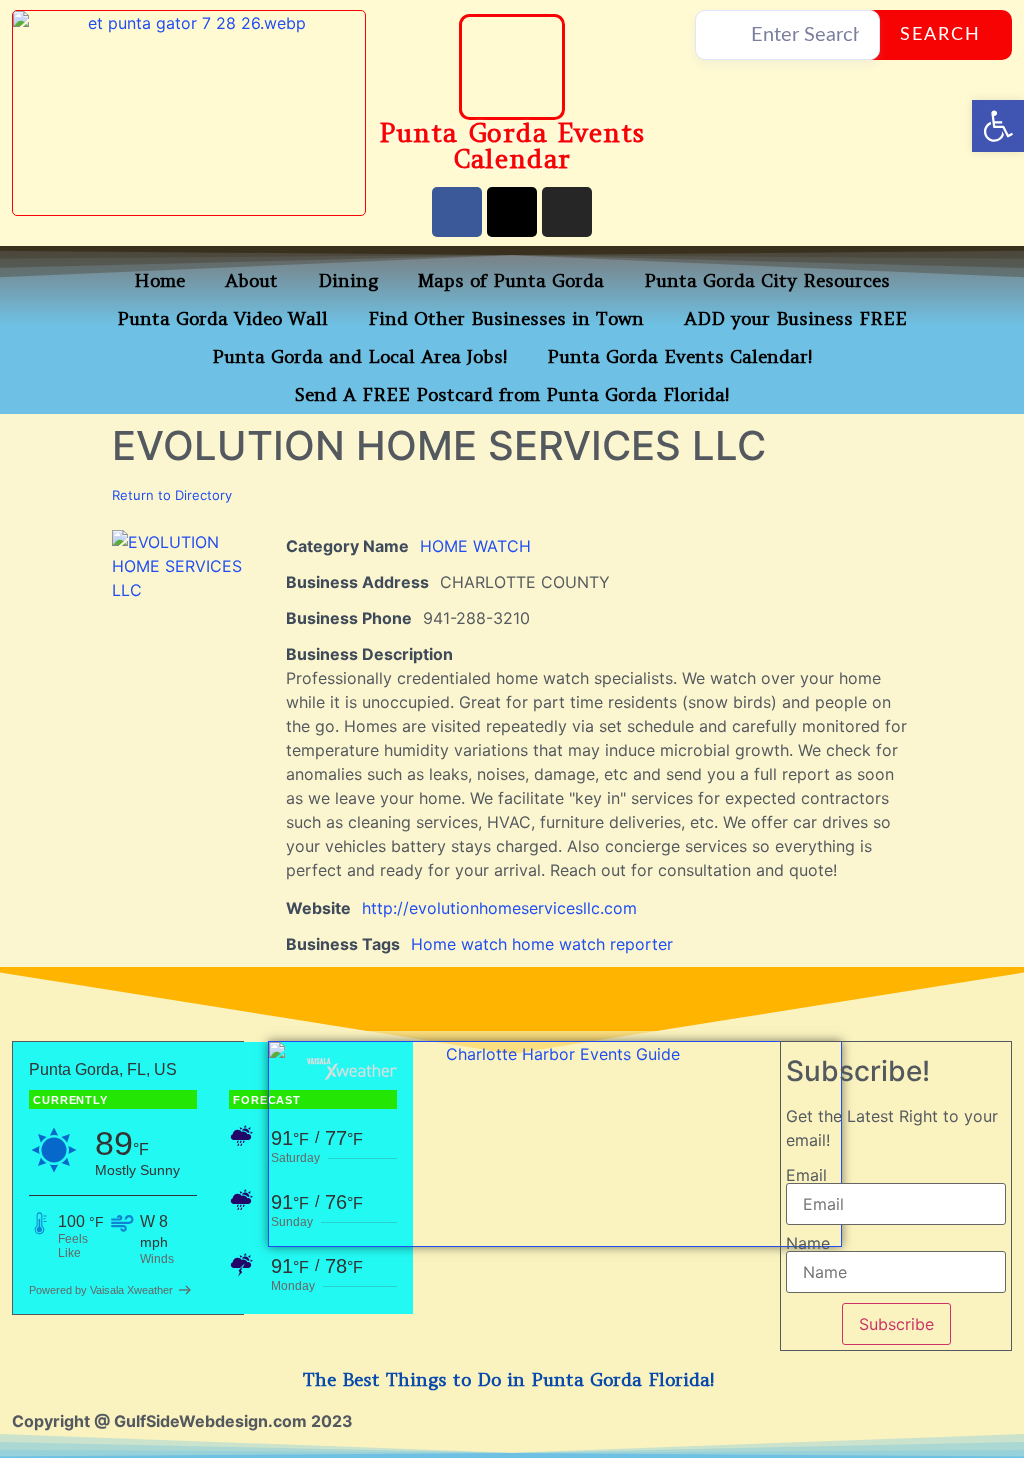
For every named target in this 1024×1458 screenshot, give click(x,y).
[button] (998, 126)
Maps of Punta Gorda (511, 280)
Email (806, 1175)
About (251, 280)
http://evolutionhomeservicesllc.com (499, 908)
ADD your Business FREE (795, 318)
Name (808, 1243)
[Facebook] (457, 212)
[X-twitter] (512, 212)
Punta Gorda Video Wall (222, 318)
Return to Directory (172, 495)
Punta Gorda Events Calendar (512, 145)
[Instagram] (567, 212)
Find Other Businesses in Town (506, 318)
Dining (348, 280)
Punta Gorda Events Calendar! (679, 356)
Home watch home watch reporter (542, 944)
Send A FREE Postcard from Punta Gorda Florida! (512, 394)
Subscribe (896, 1324)
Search (940, 35)
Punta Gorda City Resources (767, 280)
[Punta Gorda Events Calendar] (512, 67)
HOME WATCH (475, 546)
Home (159, 280)
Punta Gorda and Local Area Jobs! (359, 356)
